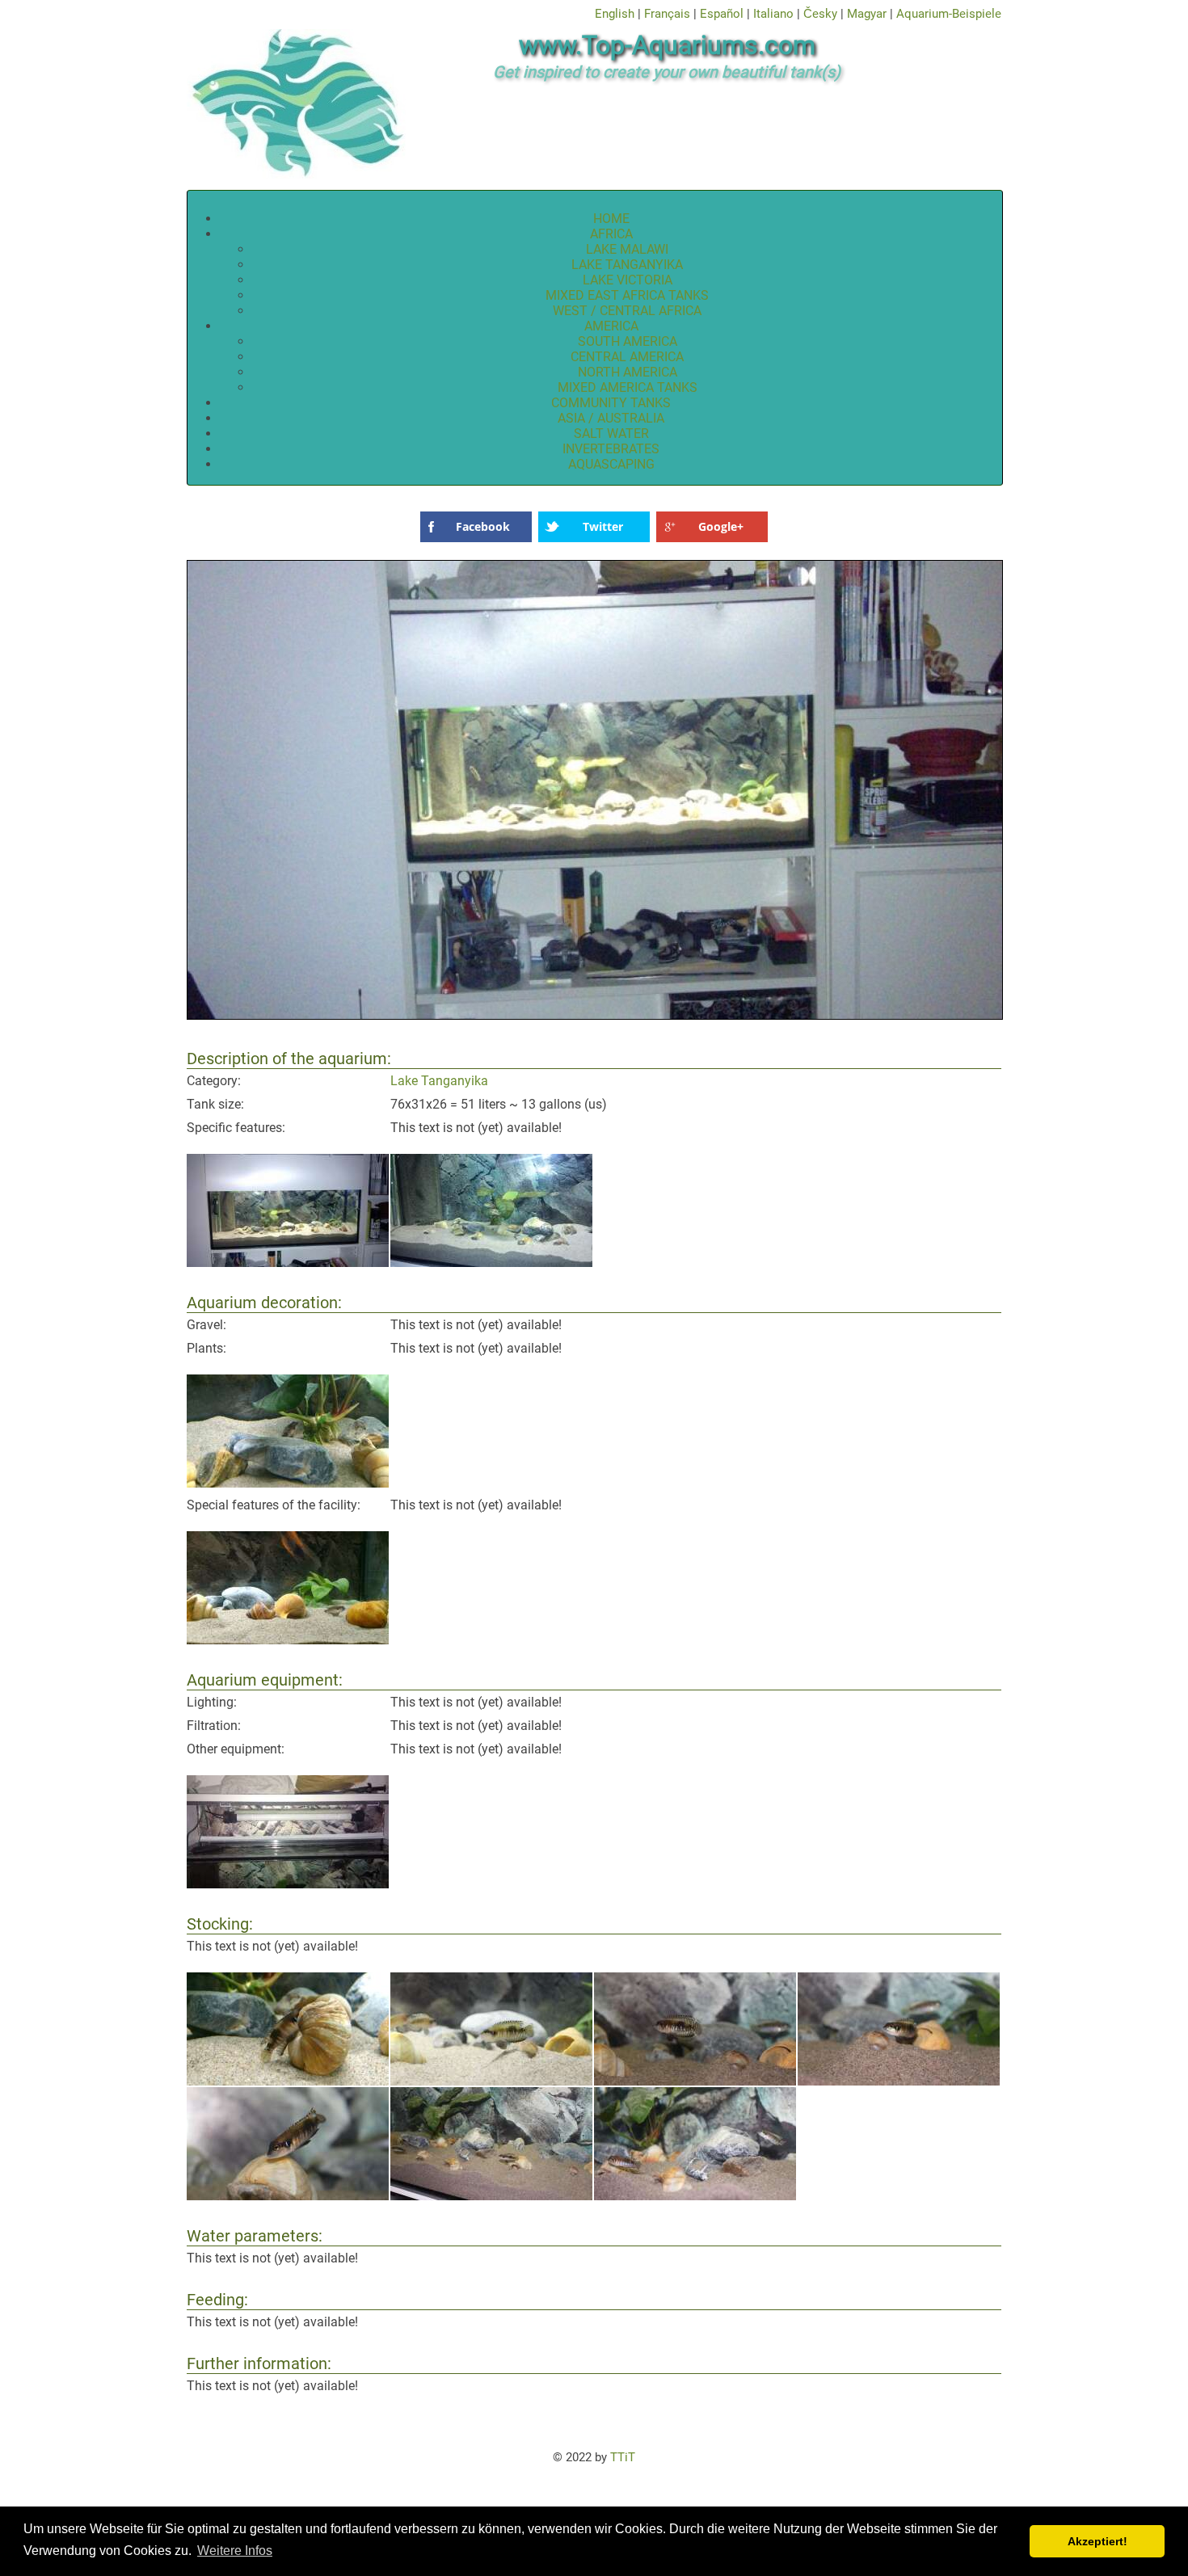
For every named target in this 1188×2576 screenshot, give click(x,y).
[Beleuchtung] (288, 1884)
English (615, 14)
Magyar (867, 14)
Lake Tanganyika (627, 265)
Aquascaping (611, 464)
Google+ (721, 526)
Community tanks (611, 403)
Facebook (483, 526)
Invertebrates (611, 449)
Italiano (773, 14)
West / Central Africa (627, 311)
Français (667, 14)
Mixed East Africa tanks (627, 295)
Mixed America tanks (628, 387)
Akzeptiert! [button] (1097, 2541)
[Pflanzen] (288, 1483)
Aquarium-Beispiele (949, 14)
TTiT (623, 2457)
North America (628, 372)
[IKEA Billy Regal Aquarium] (596, 1017)
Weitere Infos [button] (235, 2551)
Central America (627, 357)
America (611, 326)
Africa (611, 234)
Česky (820, 14)
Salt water (611, 434)
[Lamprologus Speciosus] (288, 2081)
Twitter (603, 526)
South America (628, 341)
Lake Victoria (628, 280)
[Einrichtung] (288, 1640)
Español (722, 14)
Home (611, 219)
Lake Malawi (627, 249)
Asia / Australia (611, 418)
